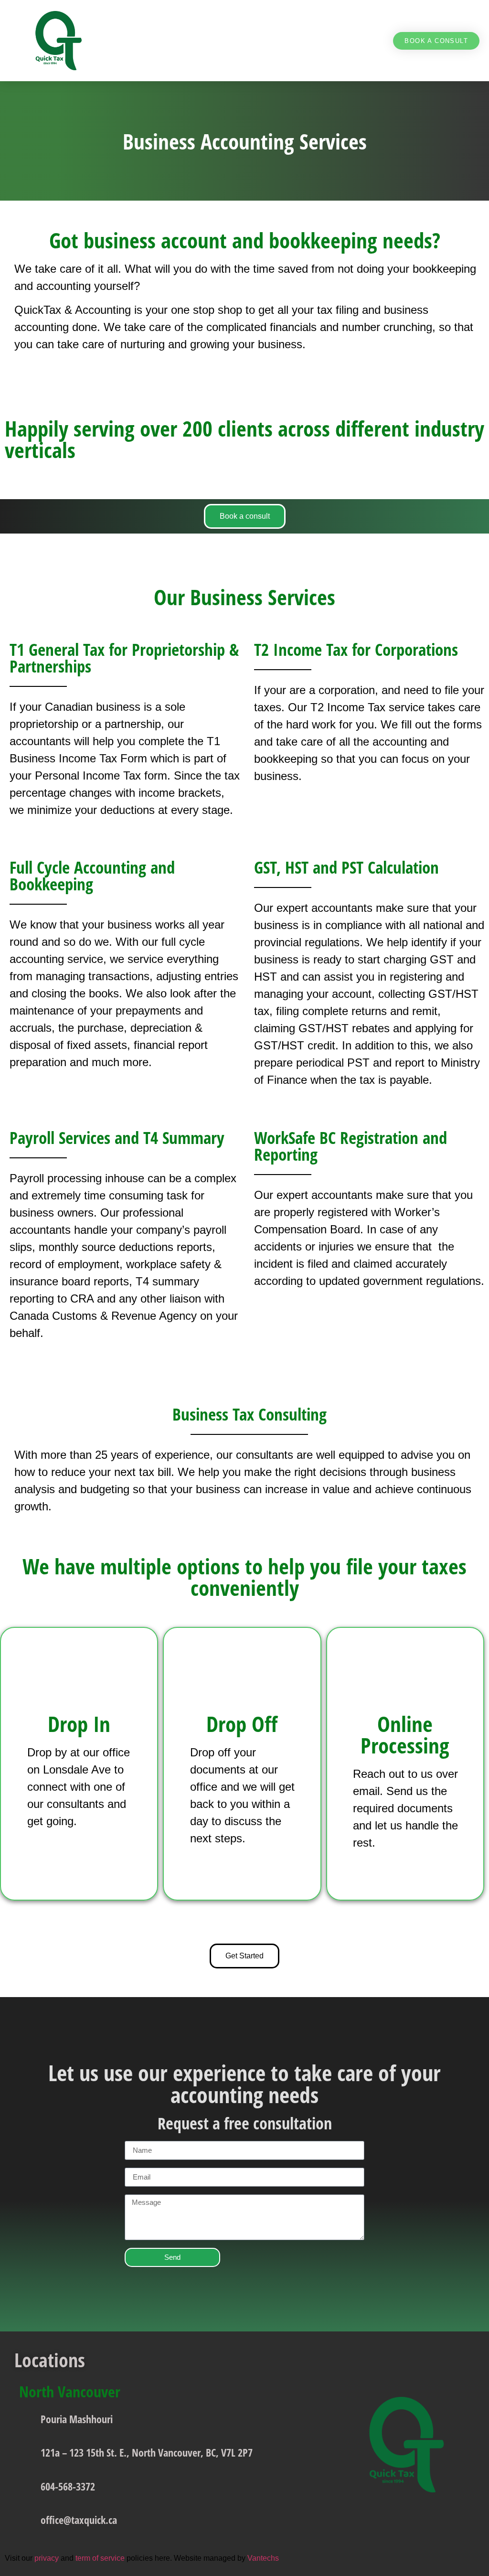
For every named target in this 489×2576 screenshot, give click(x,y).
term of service (100, 2558)
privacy (47, 2558)
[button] (376, 41)
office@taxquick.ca (79, 2520)
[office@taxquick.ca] (25, 2516)
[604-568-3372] (25, 2482)
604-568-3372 (68, 2486)
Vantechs (264, 2558)
